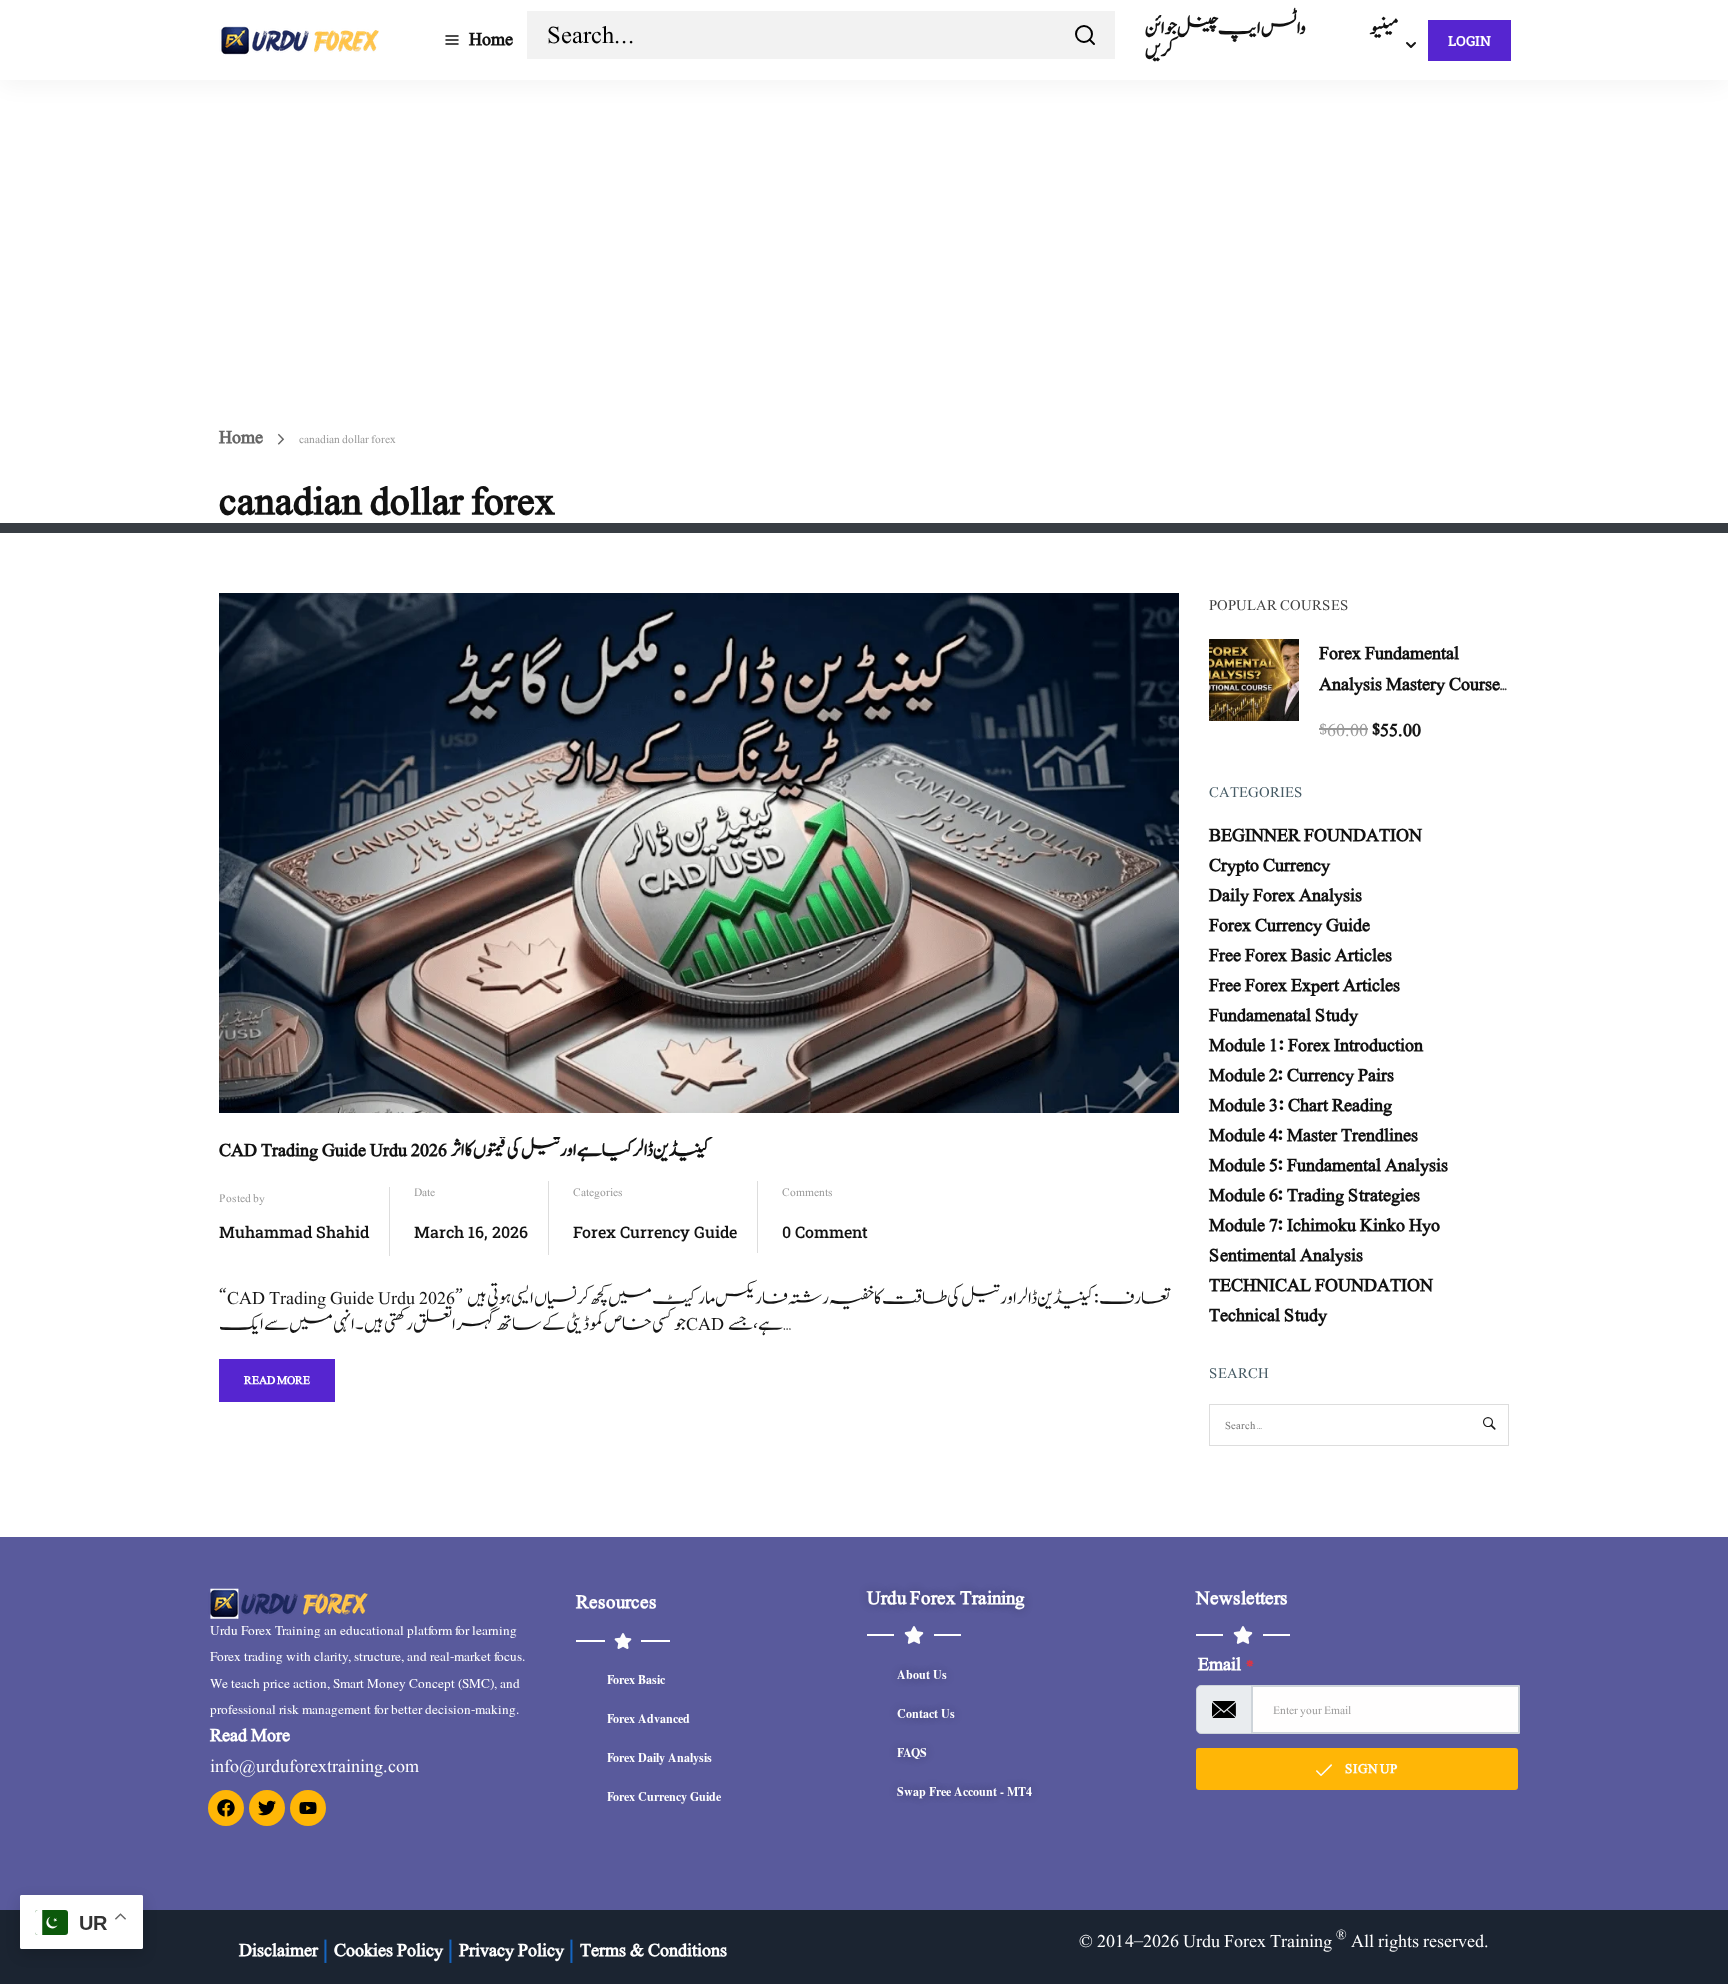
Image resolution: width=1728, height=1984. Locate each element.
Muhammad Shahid (294, 1231)
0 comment (825, 1231)
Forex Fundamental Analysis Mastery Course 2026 (1409, 684)
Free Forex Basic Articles (1300, 955)
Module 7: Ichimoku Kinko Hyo (1324, 1225)
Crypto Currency (1269, 865)
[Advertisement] (864, 230)
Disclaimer (278, 1950)
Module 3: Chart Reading (1300, 1105)
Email (1226, 1664)
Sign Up (1369, 1769)
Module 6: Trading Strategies (1314, 1195)
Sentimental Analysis (1286, 1255)
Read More (276, 1374)
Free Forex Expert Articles (1304, 985)
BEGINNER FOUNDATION (1315, 835)
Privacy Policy (511, 1950)
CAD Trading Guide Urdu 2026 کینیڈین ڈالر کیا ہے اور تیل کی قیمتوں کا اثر (464, 1151)
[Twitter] (267, 1808)
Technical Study (1268, 1315)
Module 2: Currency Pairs (1301, 1075)
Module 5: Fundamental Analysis (1328, 1165)
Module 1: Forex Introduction (1316, 1045)
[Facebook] (226, 1808)
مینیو (1384, 28)
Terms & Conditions (653, 1950)
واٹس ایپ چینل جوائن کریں (1225, 39)
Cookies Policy (388, 1950)
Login (1469, 40)
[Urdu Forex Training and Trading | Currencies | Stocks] (299, 39)
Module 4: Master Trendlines (1313, 1135)
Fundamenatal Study (1283, 1015)
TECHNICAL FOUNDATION (1321, 1285)
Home (491, 39)
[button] (1670, 1925)
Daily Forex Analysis (1285, 895)
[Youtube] (308, 1808)
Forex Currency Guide (655, 1231)
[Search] (1085, 35)
